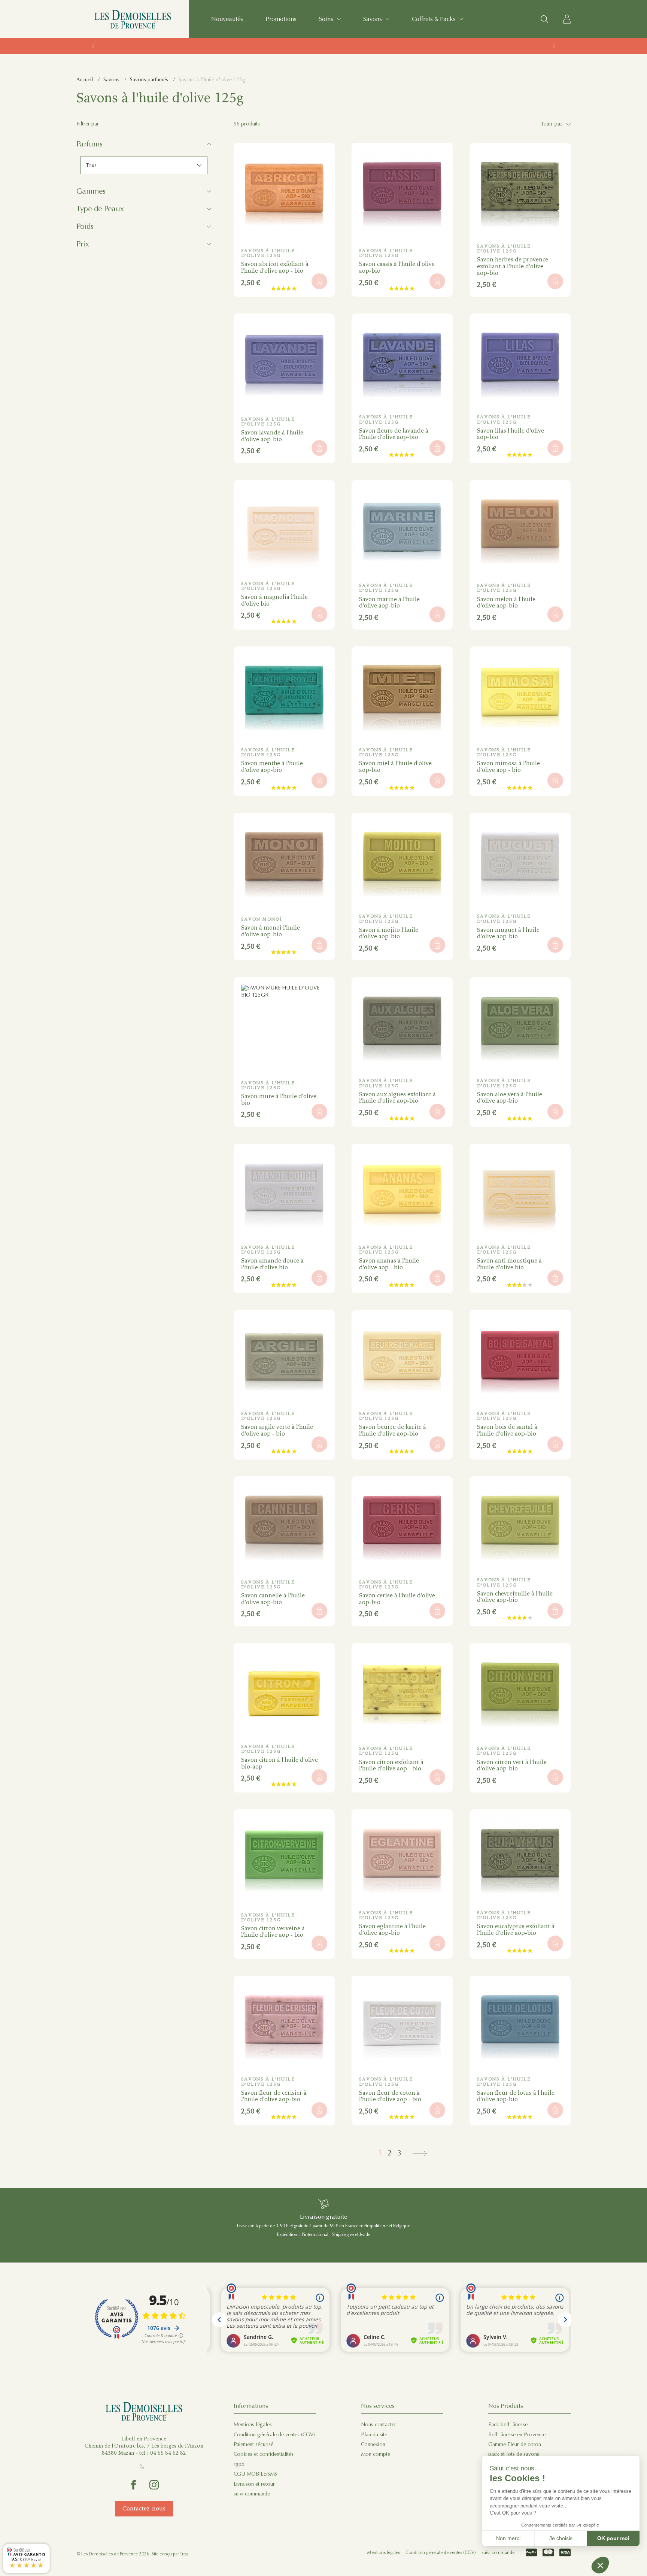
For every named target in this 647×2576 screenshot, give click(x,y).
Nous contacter (379, 2425)
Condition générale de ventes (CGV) (274, 2435)
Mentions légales (253, 2425)
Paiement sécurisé (253, 2444)
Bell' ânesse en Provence (517, 2435)
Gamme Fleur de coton (515, 2444)
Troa (184, 2554)
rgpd (239, 2464)
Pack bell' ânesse (508, 2425)
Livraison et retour (254, 2484)
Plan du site (374, 2435)
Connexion (373, 2444)
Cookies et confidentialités (264, 2454)
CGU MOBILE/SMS (255, 2474)
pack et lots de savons (514, 2454)
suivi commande (252, 2494)
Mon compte (376, 2454)
